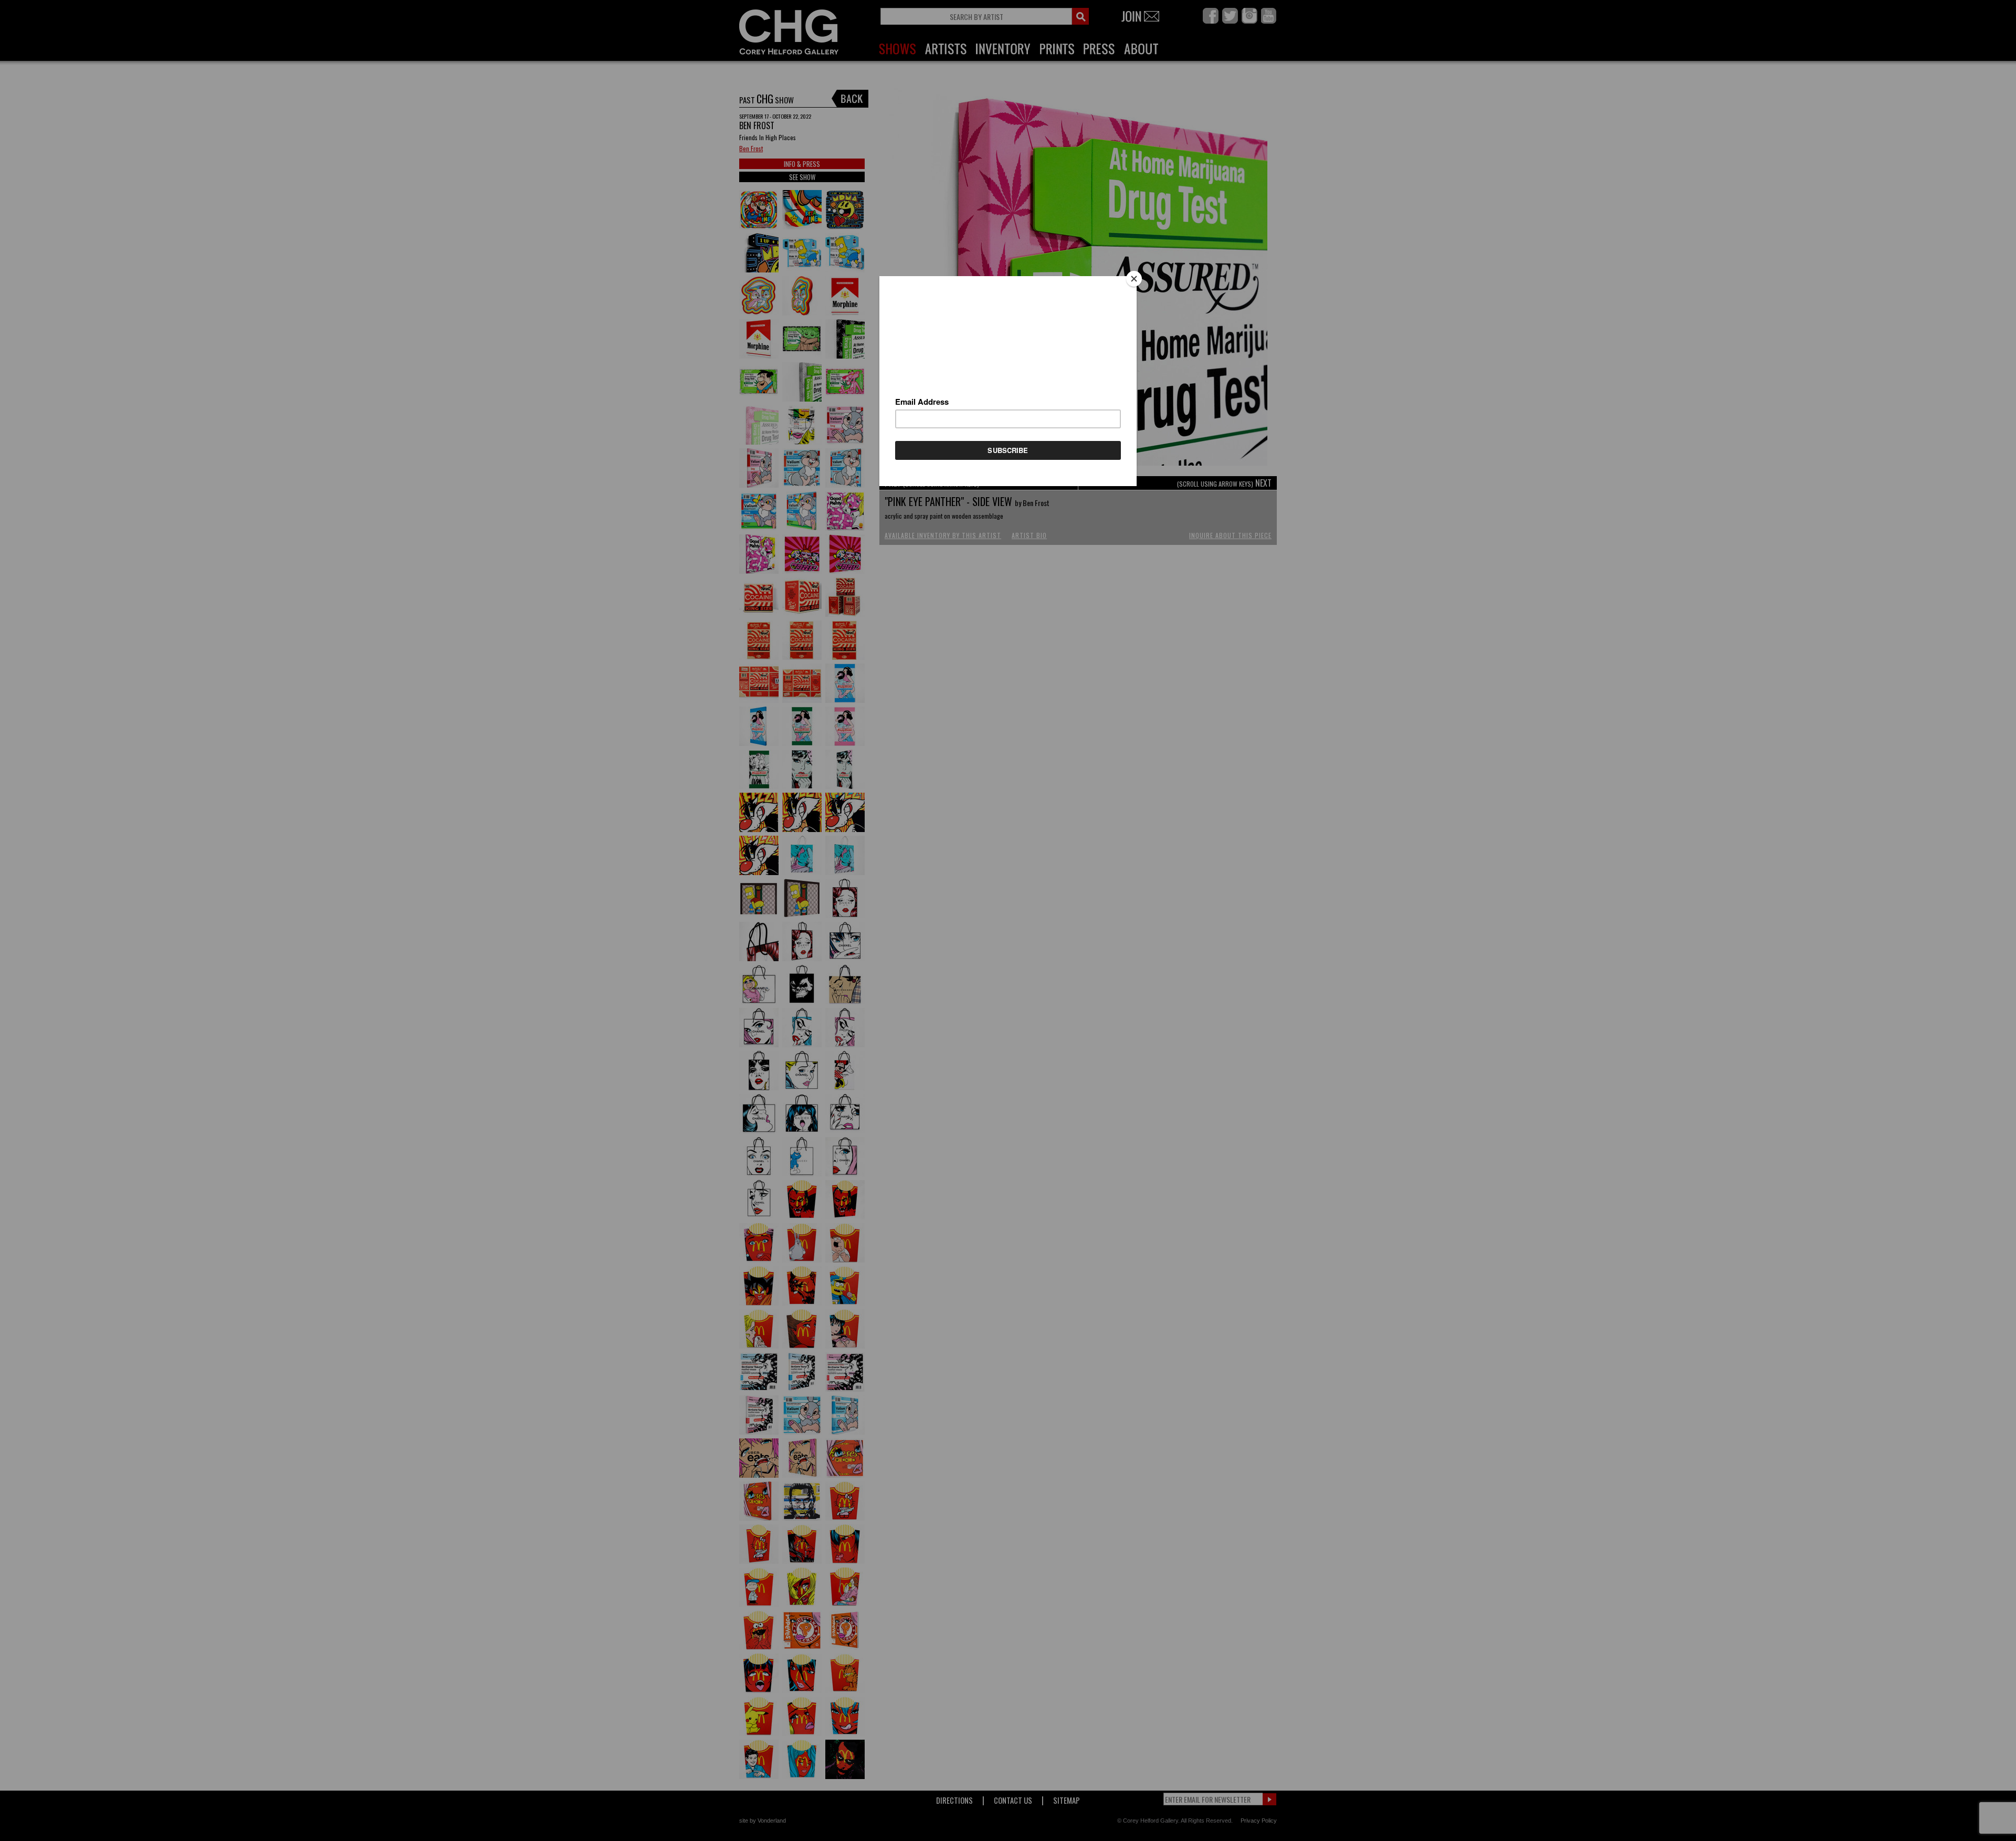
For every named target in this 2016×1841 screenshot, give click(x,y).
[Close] (1134, 279)
